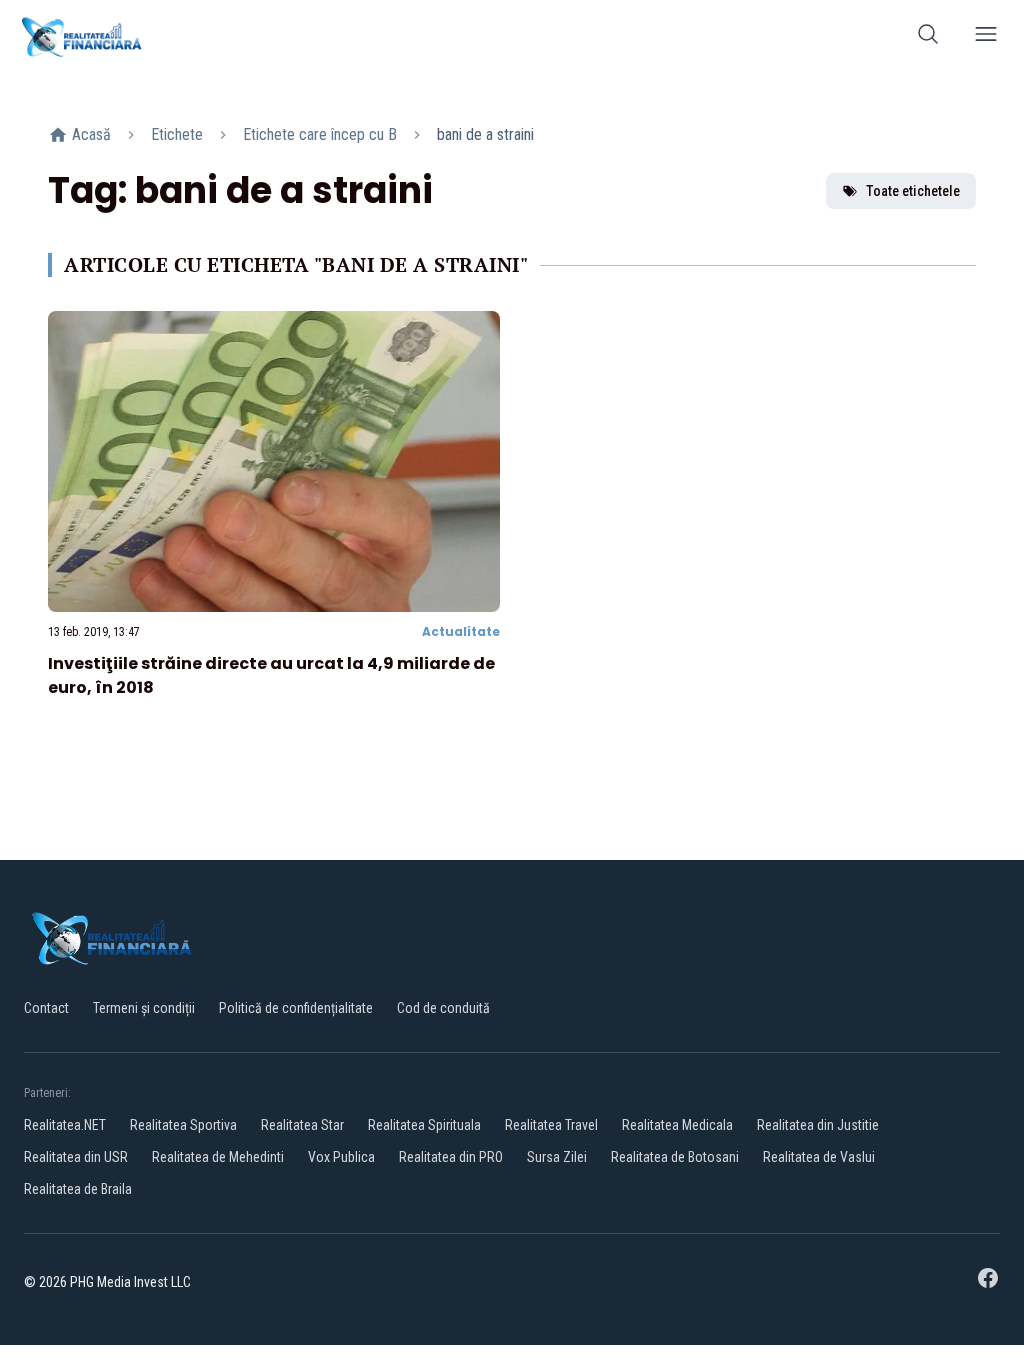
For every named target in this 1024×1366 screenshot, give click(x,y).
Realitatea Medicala (677, 1125)
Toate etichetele (913, 191)
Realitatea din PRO (451, 1157)
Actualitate (461, 631)
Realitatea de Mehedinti (218, 1157)
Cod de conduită (443, 1008)
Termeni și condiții (144, 1008)
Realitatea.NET (65, 1125)
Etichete (177, 134)
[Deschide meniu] (986, 37)
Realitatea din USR (76, 1157)
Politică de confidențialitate (296, 1008)
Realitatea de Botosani (675, 1157)
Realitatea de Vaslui (819, 1157)
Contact (46, 1008)
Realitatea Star (302, 1125)
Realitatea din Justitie (818, 1125)
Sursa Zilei (557, 1157)
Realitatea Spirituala (424, 1125)
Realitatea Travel (551, 1125)
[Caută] (928, 37)
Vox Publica (341, 1157)
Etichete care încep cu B (320, 134)
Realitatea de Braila (78, 1189)
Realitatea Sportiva (183, 1125)
